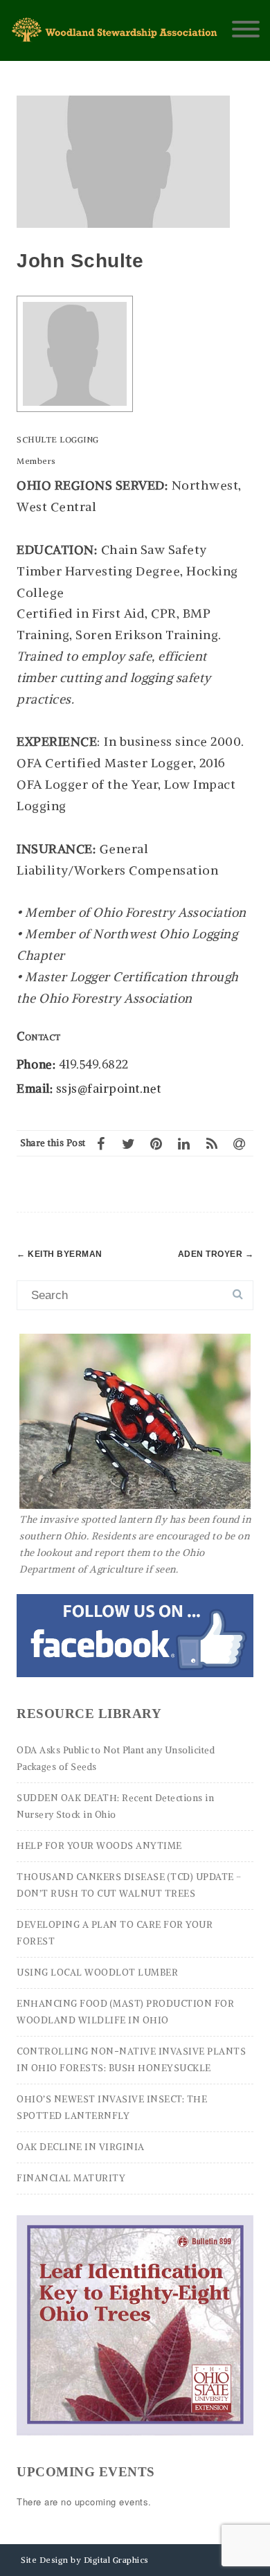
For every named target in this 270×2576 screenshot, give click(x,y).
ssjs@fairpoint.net (109, 1089)
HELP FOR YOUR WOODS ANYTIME (99, 1846)
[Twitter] (129, 1143)
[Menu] (246, 30)
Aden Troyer (216, 1254)
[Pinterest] (156, 1143)
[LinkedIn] (184, 1143)
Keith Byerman (60, 1254)
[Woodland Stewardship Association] (116, 38)
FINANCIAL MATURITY (71, 2178)
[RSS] (212, 1143)
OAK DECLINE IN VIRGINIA (81, 2147)
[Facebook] (101, 1143)
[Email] (240, 1143)
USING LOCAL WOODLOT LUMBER (97, 1973)
